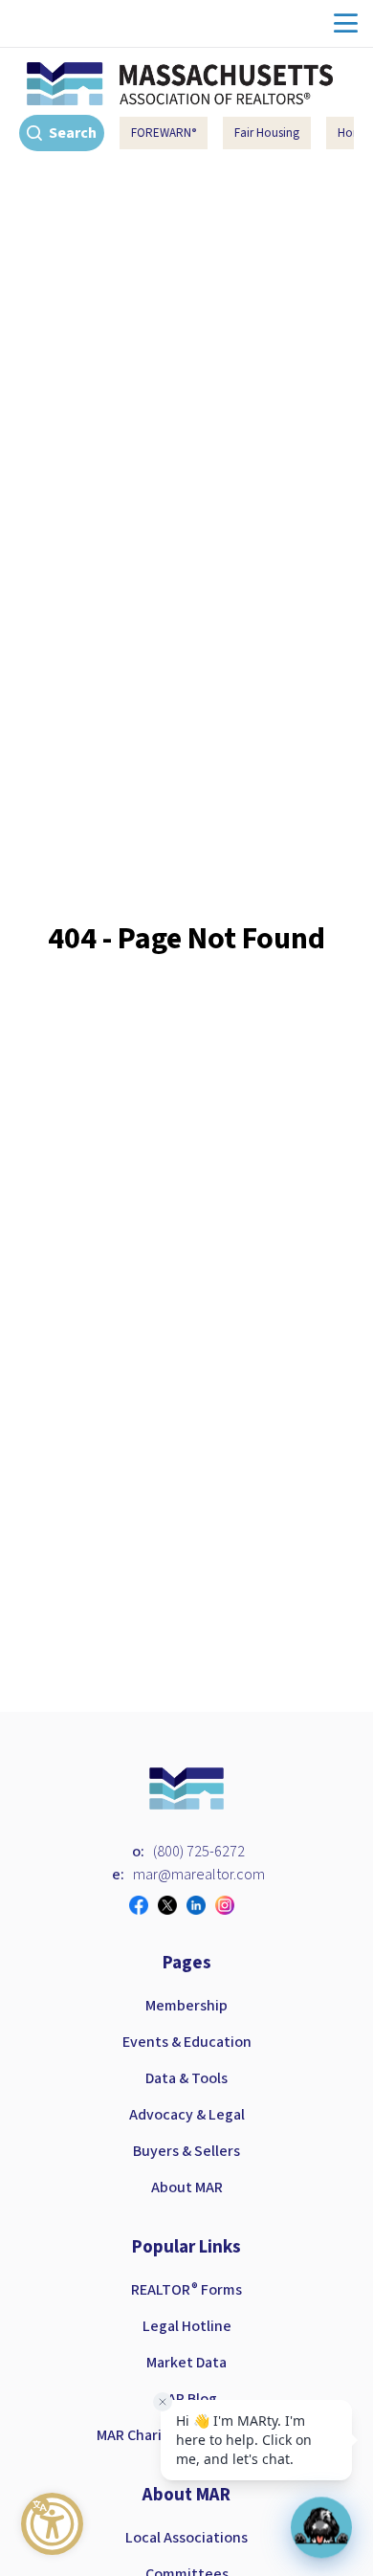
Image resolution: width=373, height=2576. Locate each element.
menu (346, 23)
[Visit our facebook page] (143, 1905)
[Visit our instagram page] (230, 1905)
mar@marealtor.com (199, 1875)
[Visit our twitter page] (172, 1905)
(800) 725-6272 (199, 1852)
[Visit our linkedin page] (201, 1905)
